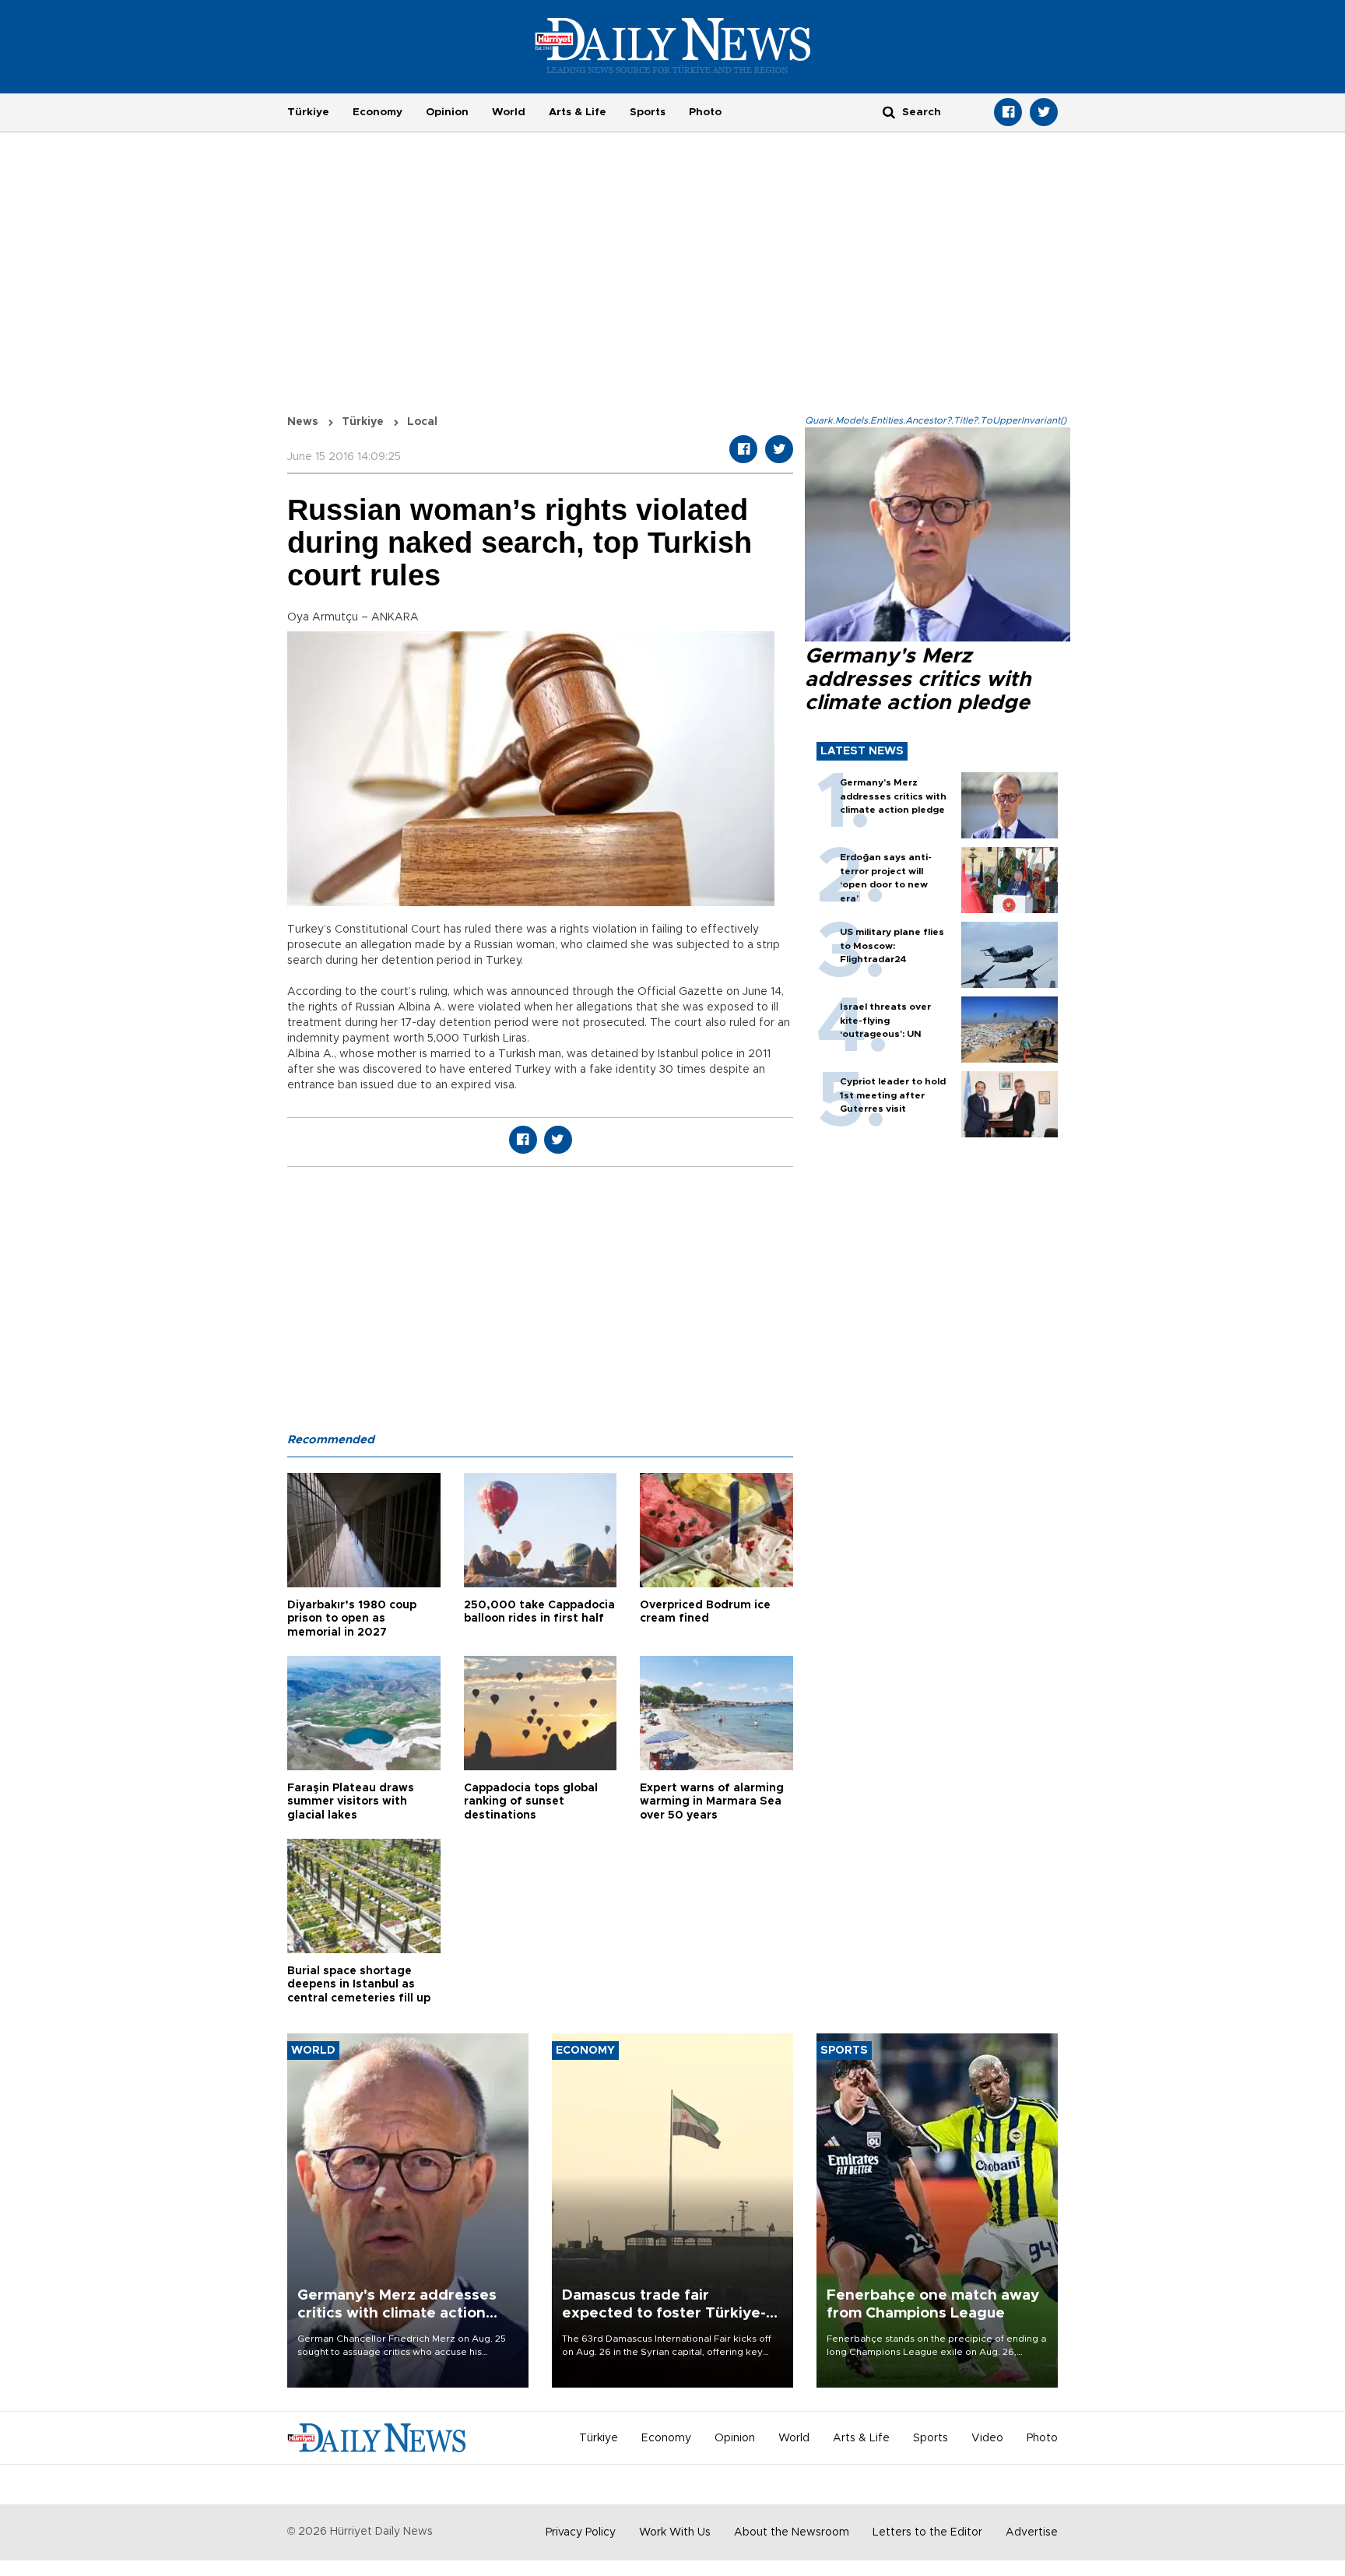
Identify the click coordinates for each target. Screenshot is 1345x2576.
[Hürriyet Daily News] (673, 45)
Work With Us (675, 2532)
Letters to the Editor (927, 2532)
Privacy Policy (581, 2532)
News (303, 422)
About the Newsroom (792, 2532)
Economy (378, 112)
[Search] (889, 112)
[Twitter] (1044, 112)
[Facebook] (1008, 112)
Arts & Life (578, 112)
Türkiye (308, 112)
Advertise (1032, 2532)
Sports (648, 112)
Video (987, 2438)
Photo (705, 112)
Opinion (447, 112)
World (509, 112)
